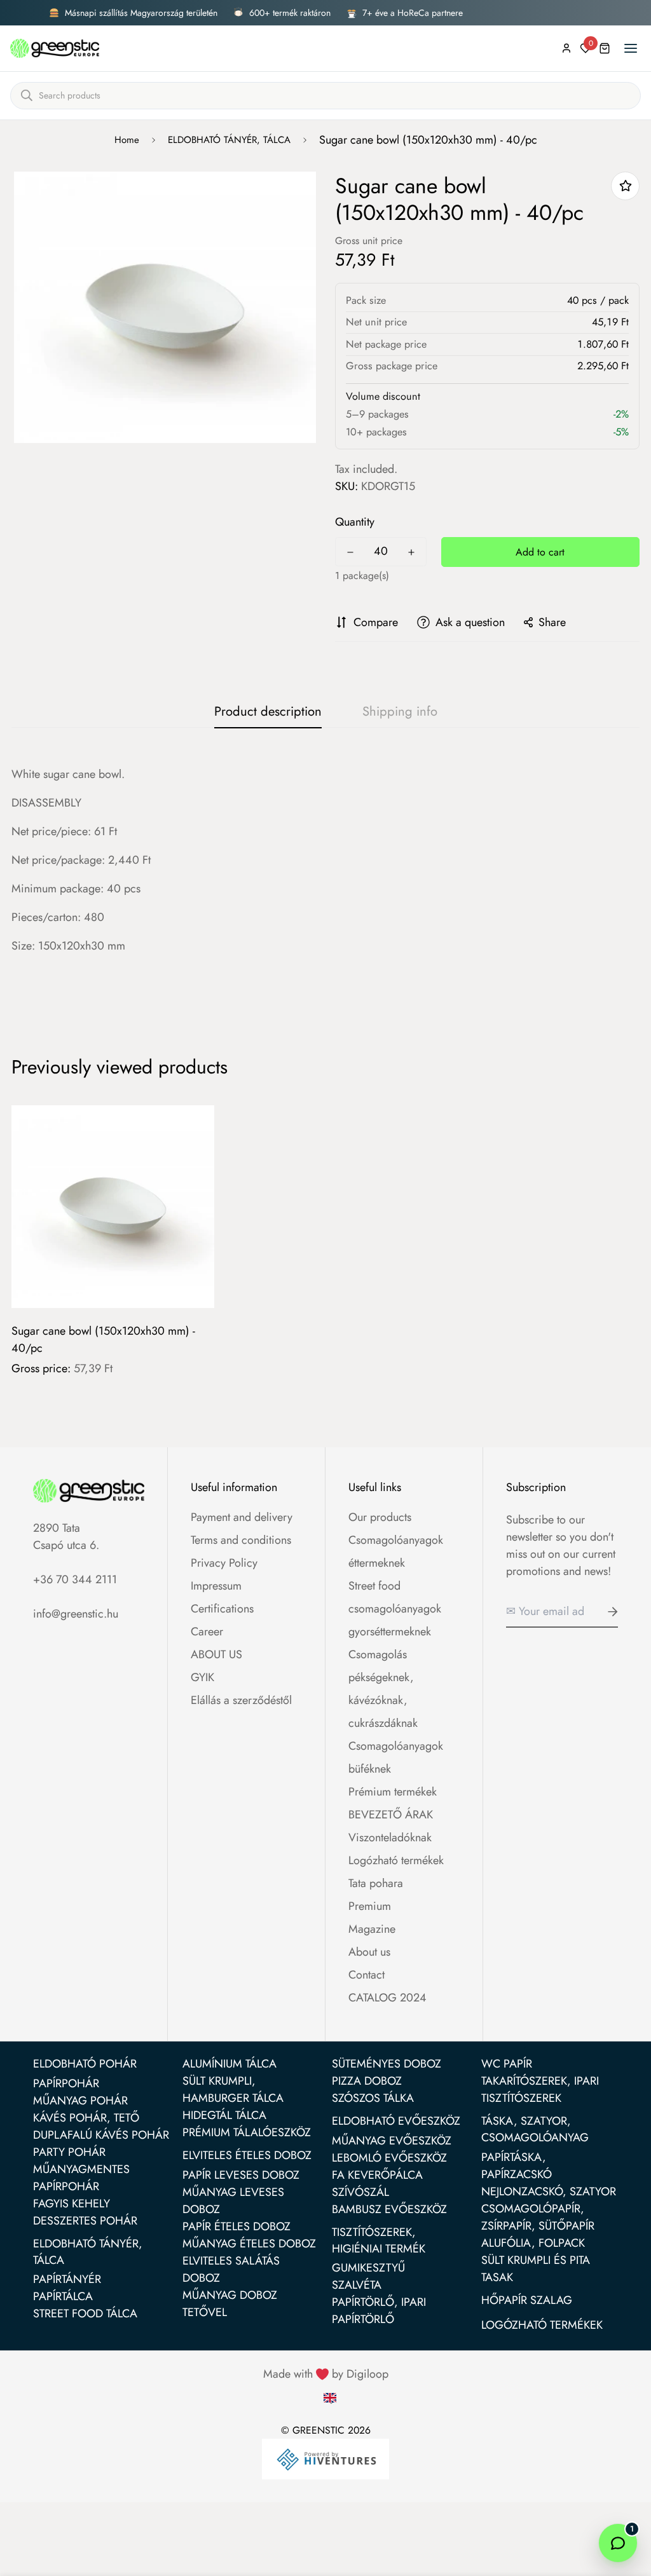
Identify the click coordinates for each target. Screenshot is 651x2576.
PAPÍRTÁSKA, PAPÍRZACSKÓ (517, 2166)
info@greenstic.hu (76, 1614)
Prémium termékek (393, 1792)
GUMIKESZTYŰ (368, 2268)
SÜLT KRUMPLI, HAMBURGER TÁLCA (233, 2089)
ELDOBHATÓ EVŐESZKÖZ (396, 2121)
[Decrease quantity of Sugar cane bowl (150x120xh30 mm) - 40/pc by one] (350, 552)
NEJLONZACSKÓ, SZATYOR (549, 2191)
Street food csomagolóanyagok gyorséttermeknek (395, 1609)
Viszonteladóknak (390, 1837)
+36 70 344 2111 (75, 1579)
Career (207, 1632)
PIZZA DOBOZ (367, 2081)
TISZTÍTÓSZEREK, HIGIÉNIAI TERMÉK (379, 2240)
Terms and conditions (241, 1540)
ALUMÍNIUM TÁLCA (230, 2064)
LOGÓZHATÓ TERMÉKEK (542, 2325)
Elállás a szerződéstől (241, 1700)
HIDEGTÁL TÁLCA (224, 2115)
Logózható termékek (396, 1860)
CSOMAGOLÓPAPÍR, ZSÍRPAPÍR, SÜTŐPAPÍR (538, 2217)
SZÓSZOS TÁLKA (373, 2098)
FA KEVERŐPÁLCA (377, 2175)
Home (127, 140)
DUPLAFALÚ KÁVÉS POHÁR (101, 2135)
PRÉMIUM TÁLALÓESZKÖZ (247, 2132)
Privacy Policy (224, 1563)
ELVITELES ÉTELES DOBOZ (247, 2155)
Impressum (216, 1586)
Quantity (355, 522)
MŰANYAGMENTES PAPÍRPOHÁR (81, 2178)
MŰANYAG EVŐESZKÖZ (392, 2141)
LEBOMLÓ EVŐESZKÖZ (389, 2158)
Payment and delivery (242, 1517)
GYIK (202, 1677)
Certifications (222, 1609)
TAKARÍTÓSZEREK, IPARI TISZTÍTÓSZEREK (540, 2089)
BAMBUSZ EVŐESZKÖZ (389, 2209)
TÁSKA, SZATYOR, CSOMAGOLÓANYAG (535, 2129)
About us (369, 1952)
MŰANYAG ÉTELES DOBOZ (249, 2244)
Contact (367, 1975)
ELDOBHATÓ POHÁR (85, 2064)
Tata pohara (376, 1883)
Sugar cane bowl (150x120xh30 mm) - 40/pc (103, 1339)
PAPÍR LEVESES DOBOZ (241, 2175)
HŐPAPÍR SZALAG (527, 2300)
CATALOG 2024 (387, 1998)
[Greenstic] (55, 48)
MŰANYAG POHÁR (80, 2101)
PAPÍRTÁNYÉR (67, 2279)
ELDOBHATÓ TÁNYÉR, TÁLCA (229, 140)
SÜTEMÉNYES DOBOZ (387, 2064)
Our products (380, 1517)
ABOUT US (216, 1654)
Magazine (372, 1929)
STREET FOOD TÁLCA (85, 2314)
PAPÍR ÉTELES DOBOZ (236, 2226)
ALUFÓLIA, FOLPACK (533, 2243)
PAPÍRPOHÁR (66, 2083)
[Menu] (631, 48)
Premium (370, 1906)
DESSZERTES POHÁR (85, 2221)
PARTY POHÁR (69, 2152)
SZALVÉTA (357, 2285)
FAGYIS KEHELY (72, 2204)
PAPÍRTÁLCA (63, 2296)
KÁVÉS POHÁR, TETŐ (86, 2118)
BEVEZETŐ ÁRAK (391, 1815)
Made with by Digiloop (326, 2374)
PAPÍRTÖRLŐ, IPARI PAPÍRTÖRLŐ (379, 2311)
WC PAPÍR (507, 2064)
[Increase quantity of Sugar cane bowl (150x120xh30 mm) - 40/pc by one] (411, 552)
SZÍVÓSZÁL (360, 2192)
